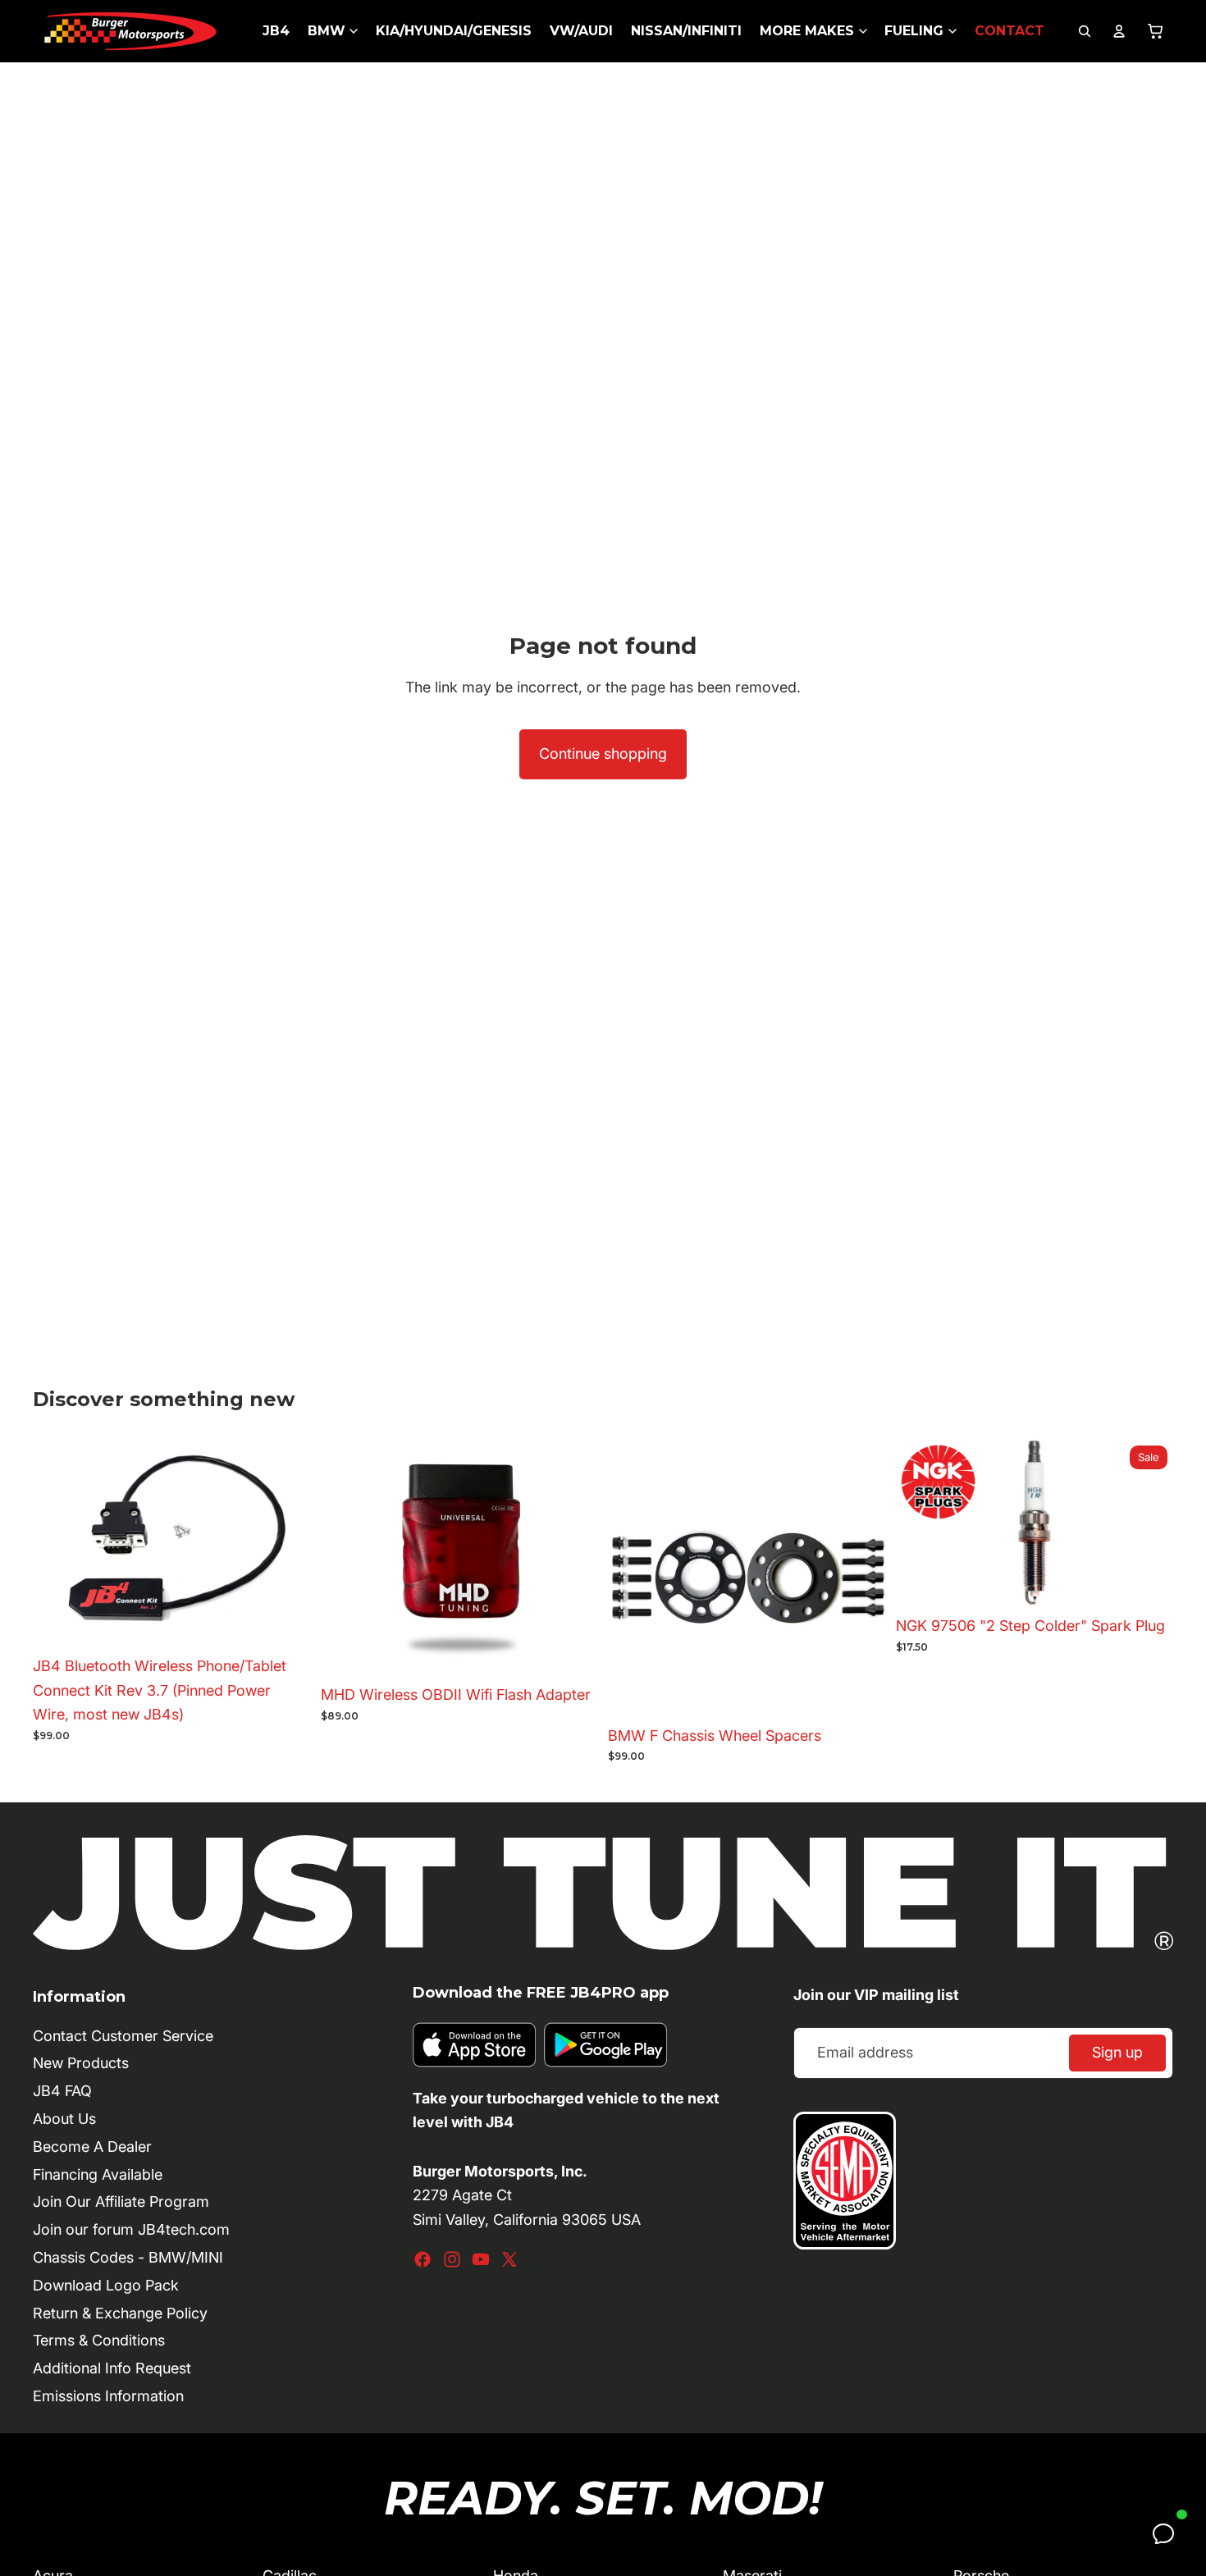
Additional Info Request (112, 2368)
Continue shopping (603, 754)
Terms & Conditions (99, 2340)
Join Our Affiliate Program (121, 2201)
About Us (64, 2119)
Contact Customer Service (123, 2036)
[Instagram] (452, 2259)
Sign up (1117, 2052)
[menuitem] (276, 31)
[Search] (1085, 31)
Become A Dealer (92, 2147)
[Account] (1119, 31)
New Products (81, 2063)
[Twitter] (509, 2259)
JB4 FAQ (62, 2091)
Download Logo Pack (106, 2285)
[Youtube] (481, 2259)
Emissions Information (108, 2396)
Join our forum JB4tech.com (131, 2229)
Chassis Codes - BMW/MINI (128, 2257)
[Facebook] (423, 2259)
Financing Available (98, 2174)
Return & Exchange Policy (120, 2313)
